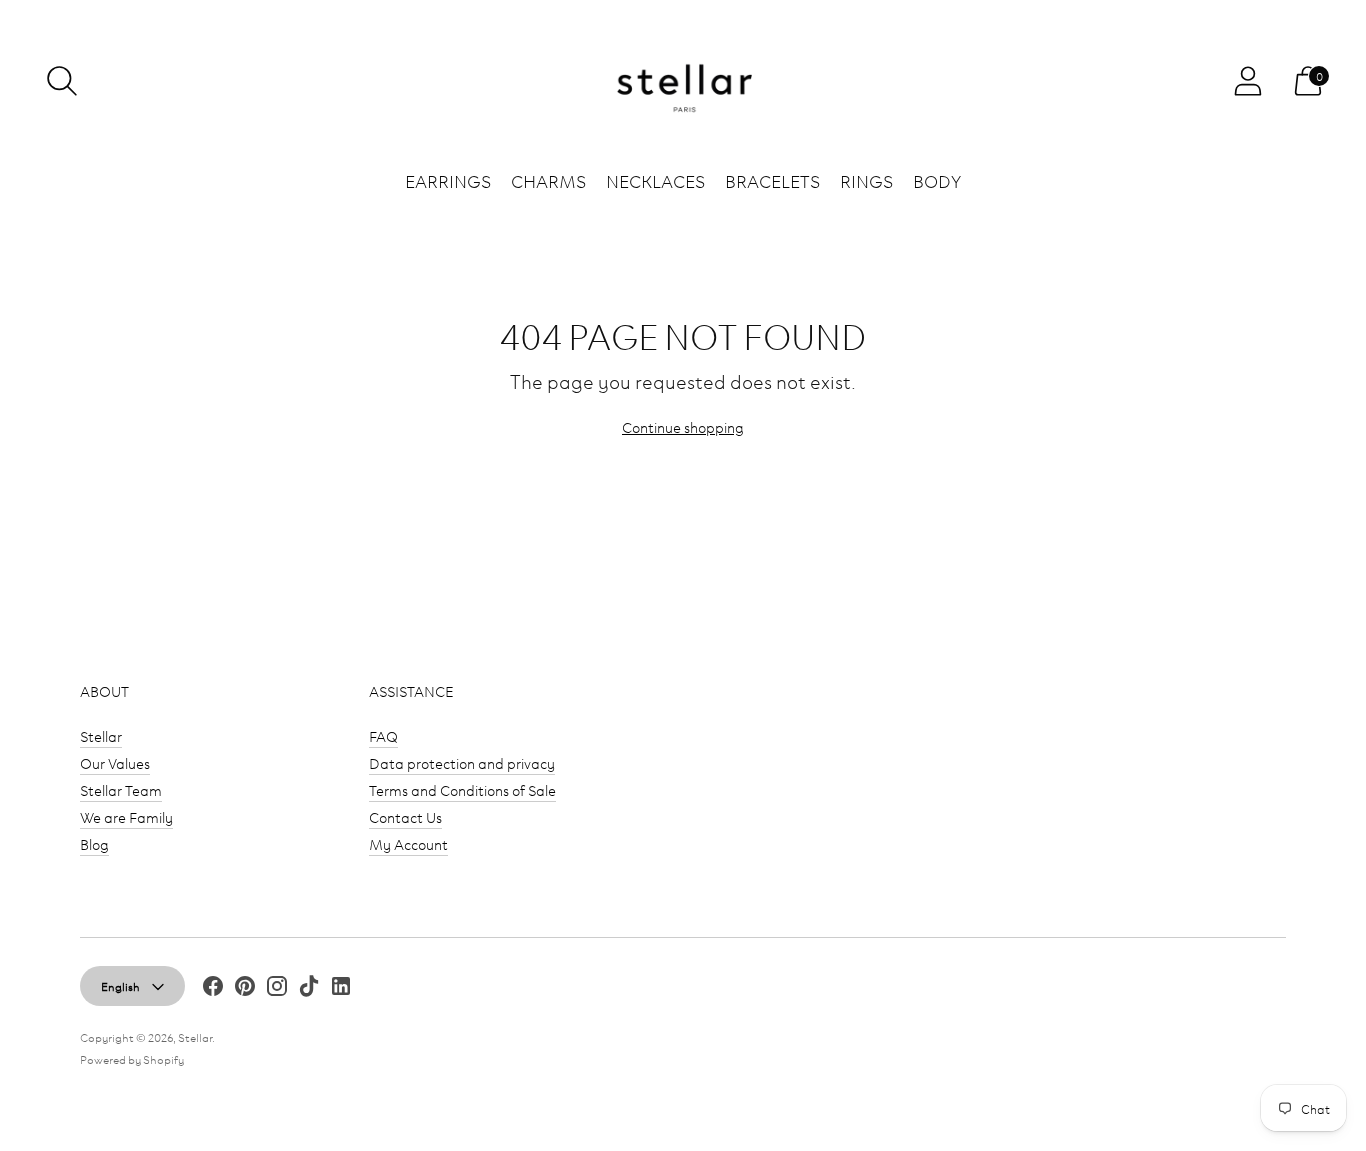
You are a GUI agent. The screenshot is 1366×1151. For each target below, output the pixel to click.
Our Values (115, 762)
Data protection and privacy (462, 762)
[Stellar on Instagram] (277, 988)
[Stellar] (683, 81)
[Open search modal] (62, 81)
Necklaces (655, 180)
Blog (94, 843)
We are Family (126, 816)
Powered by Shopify (132, 1058)
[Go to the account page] (1248, 81)
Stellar (101, 735)
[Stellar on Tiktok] (309, 988)
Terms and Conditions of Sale (462, 789)
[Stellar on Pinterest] (245, 988)
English (120, 985)
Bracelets (772, 180)
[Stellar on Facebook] (213, 988)
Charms (548, 180)
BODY (937, 180)
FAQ (383, 735)
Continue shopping (683, 426)
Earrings (448, 180)
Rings (866, 180)
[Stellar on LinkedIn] (341, 988)
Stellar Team (121, 789)
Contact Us (405, 816)
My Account (408, 843)
